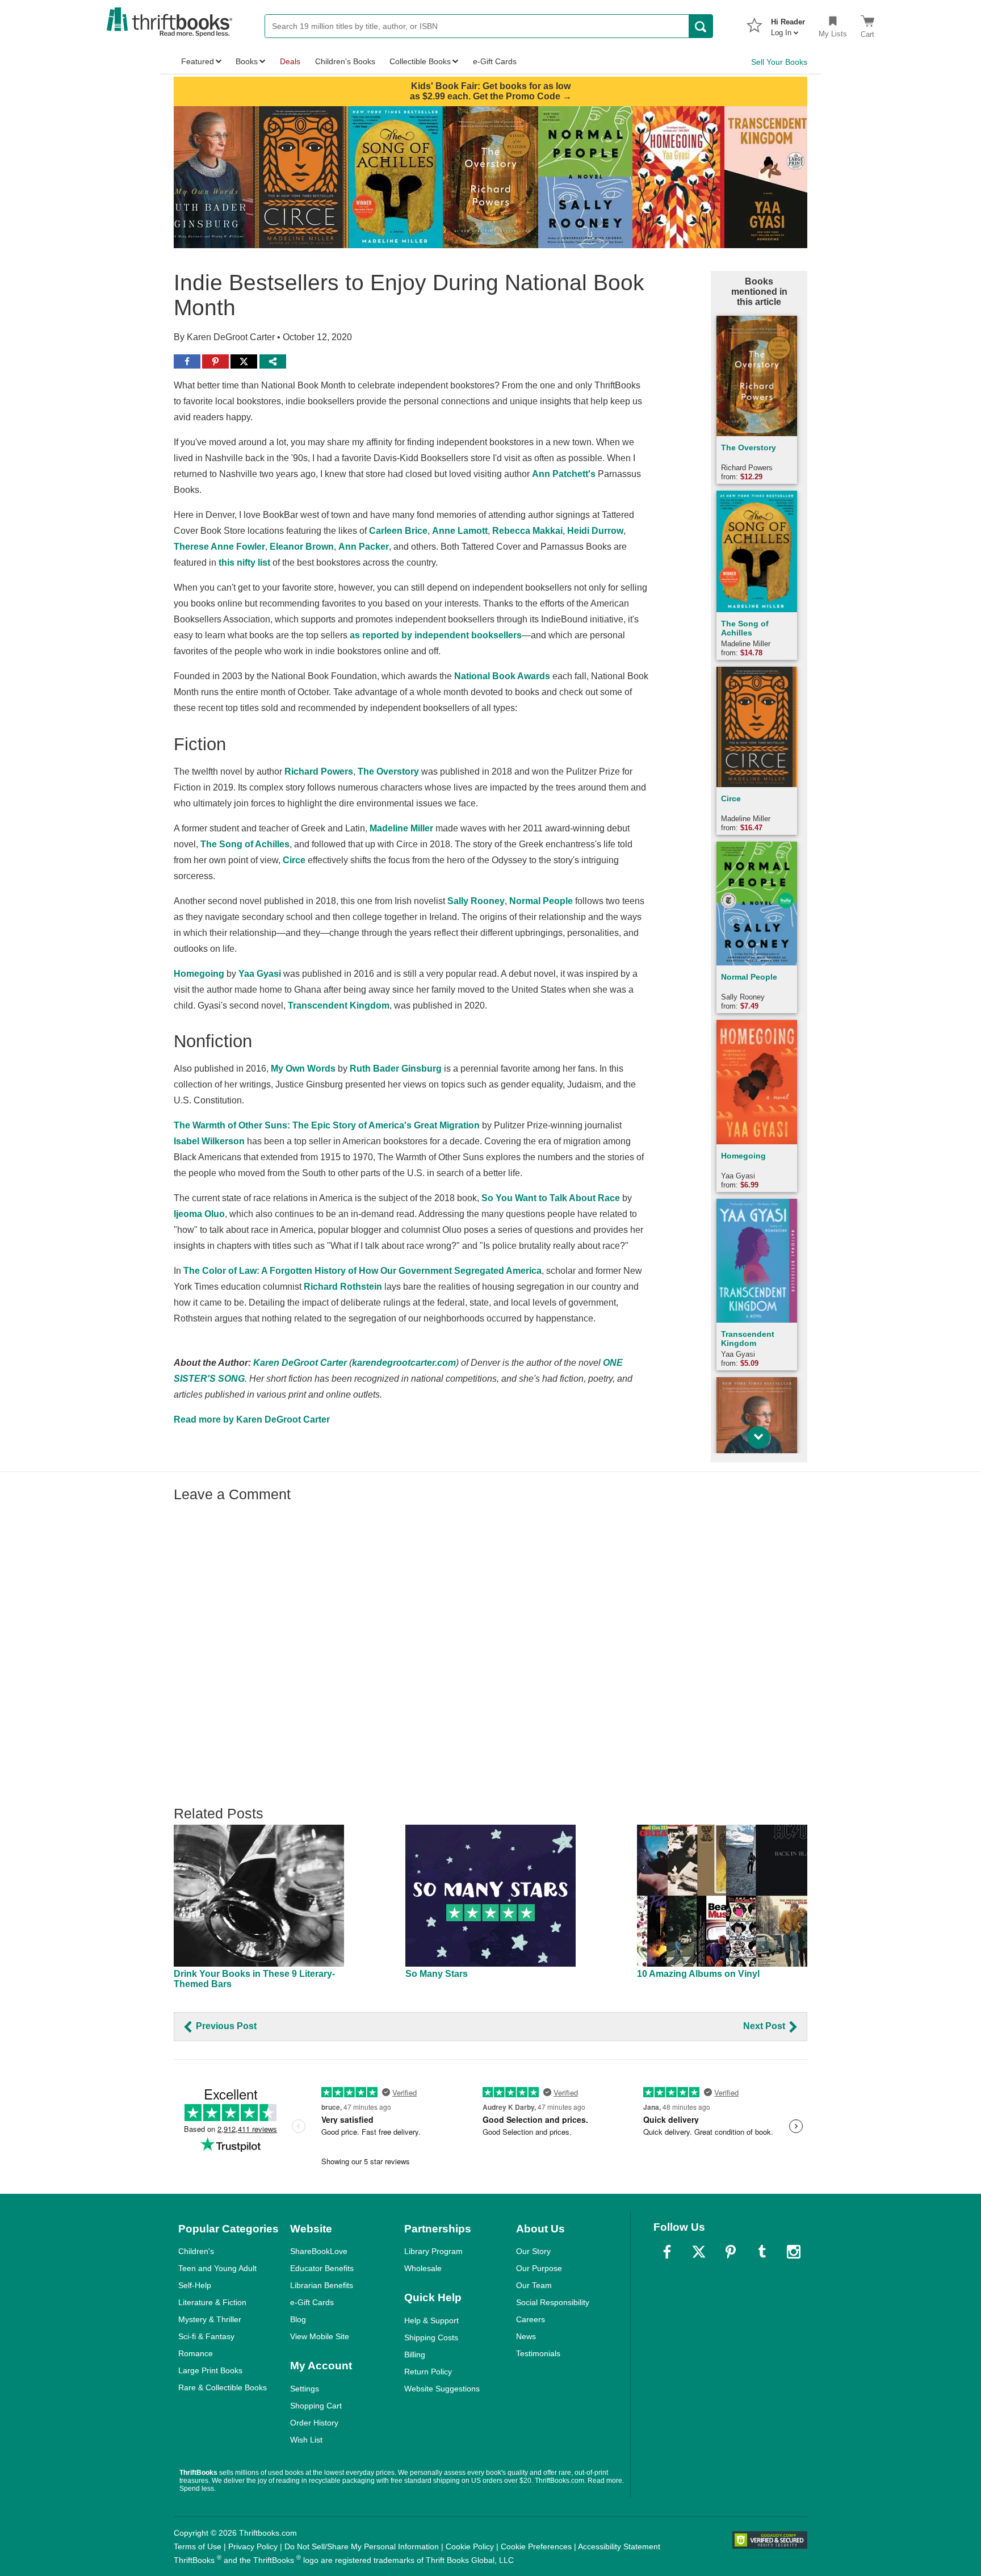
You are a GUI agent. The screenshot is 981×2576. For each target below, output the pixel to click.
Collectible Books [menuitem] (420, 61)
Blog (298, 2319)
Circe (294, 860)
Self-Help (195, 2285)
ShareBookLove (319, 2251)
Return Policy (428, 2372)
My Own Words (303, 1069)
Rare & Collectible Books (223, 2387)
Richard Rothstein (343, 1287)
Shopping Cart (316, 2406)
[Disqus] (491, 1649)
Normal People (541, 901)
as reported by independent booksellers (436, 635)
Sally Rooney (476, 901)
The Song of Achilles (245, 844)
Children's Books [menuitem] (345, 61)
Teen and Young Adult (217, 2268)
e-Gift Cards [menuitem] (495, 61)
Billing (415, 2355)
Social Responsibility (553, 2302)
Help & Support (431, 2320)
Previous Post (225, 2026)
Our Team (534, 2285)
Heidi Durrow (595, 531)
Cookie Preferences (536, 2546)
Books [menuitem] (247, 61)
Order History (314, 2423)
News (526, 2336)
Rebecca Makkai (527, 531)
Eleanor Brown (302, 547)
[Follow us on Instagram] (794, 2252)
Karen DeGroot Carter (300, 1363)
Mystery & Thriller (210, 2319)
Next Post (765, 2026)
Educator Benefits (322, 2268)
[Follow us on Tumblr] (762, 2252)
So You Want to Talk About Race (551, 1198)
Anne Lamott (460, 531)
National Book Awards (502, 676)
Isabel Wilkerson (209, 1141)
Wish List (306, 2440)
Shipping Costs (431, 2337)
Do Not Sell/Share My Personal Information (362, 2546)
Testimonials (538, 2353)
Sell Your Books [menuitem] (779, 62)
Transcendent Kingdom (339, 1005)
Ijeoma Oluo (199, 1214)
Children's (196, 2251)
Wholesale (423, 2268)
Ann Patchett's (564, 474)
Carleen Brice (398, 531)
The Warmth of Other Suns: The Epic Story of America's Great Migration (327, 1125)
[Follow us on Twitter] (699, 2252)
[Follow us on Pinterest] (731, 2252)
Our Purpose (539, 2268)
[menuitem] (788, 24)
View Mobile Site (320, 2336)
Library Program (433, 2251)
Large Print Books (210, 2370)
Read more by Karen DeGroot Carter (252, 1419)
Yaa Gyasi (260, 974)
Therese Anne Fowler (219, 547)
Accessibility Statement (619, 2546)
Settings (305, 2389)
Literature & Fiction (212, 2302)
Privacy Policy (253, 2546)
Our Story (533, 2251)
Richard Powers (319, 771)
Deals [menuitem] (290, 61)
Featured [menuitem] (198, 61)
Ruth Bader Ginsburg (396, 1069)
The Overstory (388, 771)
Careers (531, 2319)
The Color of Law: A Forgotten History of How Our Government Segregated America (362, 1271)
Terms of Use (198, 2546)
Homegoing (199, 974)
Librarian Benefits (322, 2285)
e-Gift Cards (312, 2302)
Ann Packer (364, 547)
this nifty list (244, 563)
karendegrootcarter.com (404, 1363)
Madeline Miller (401, 828)
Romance (196, 2353)
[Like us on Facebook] (667, 2252)
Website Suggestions (442, 2389)
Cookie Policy (470, 2546)
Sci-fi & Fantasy (206, 2336)
